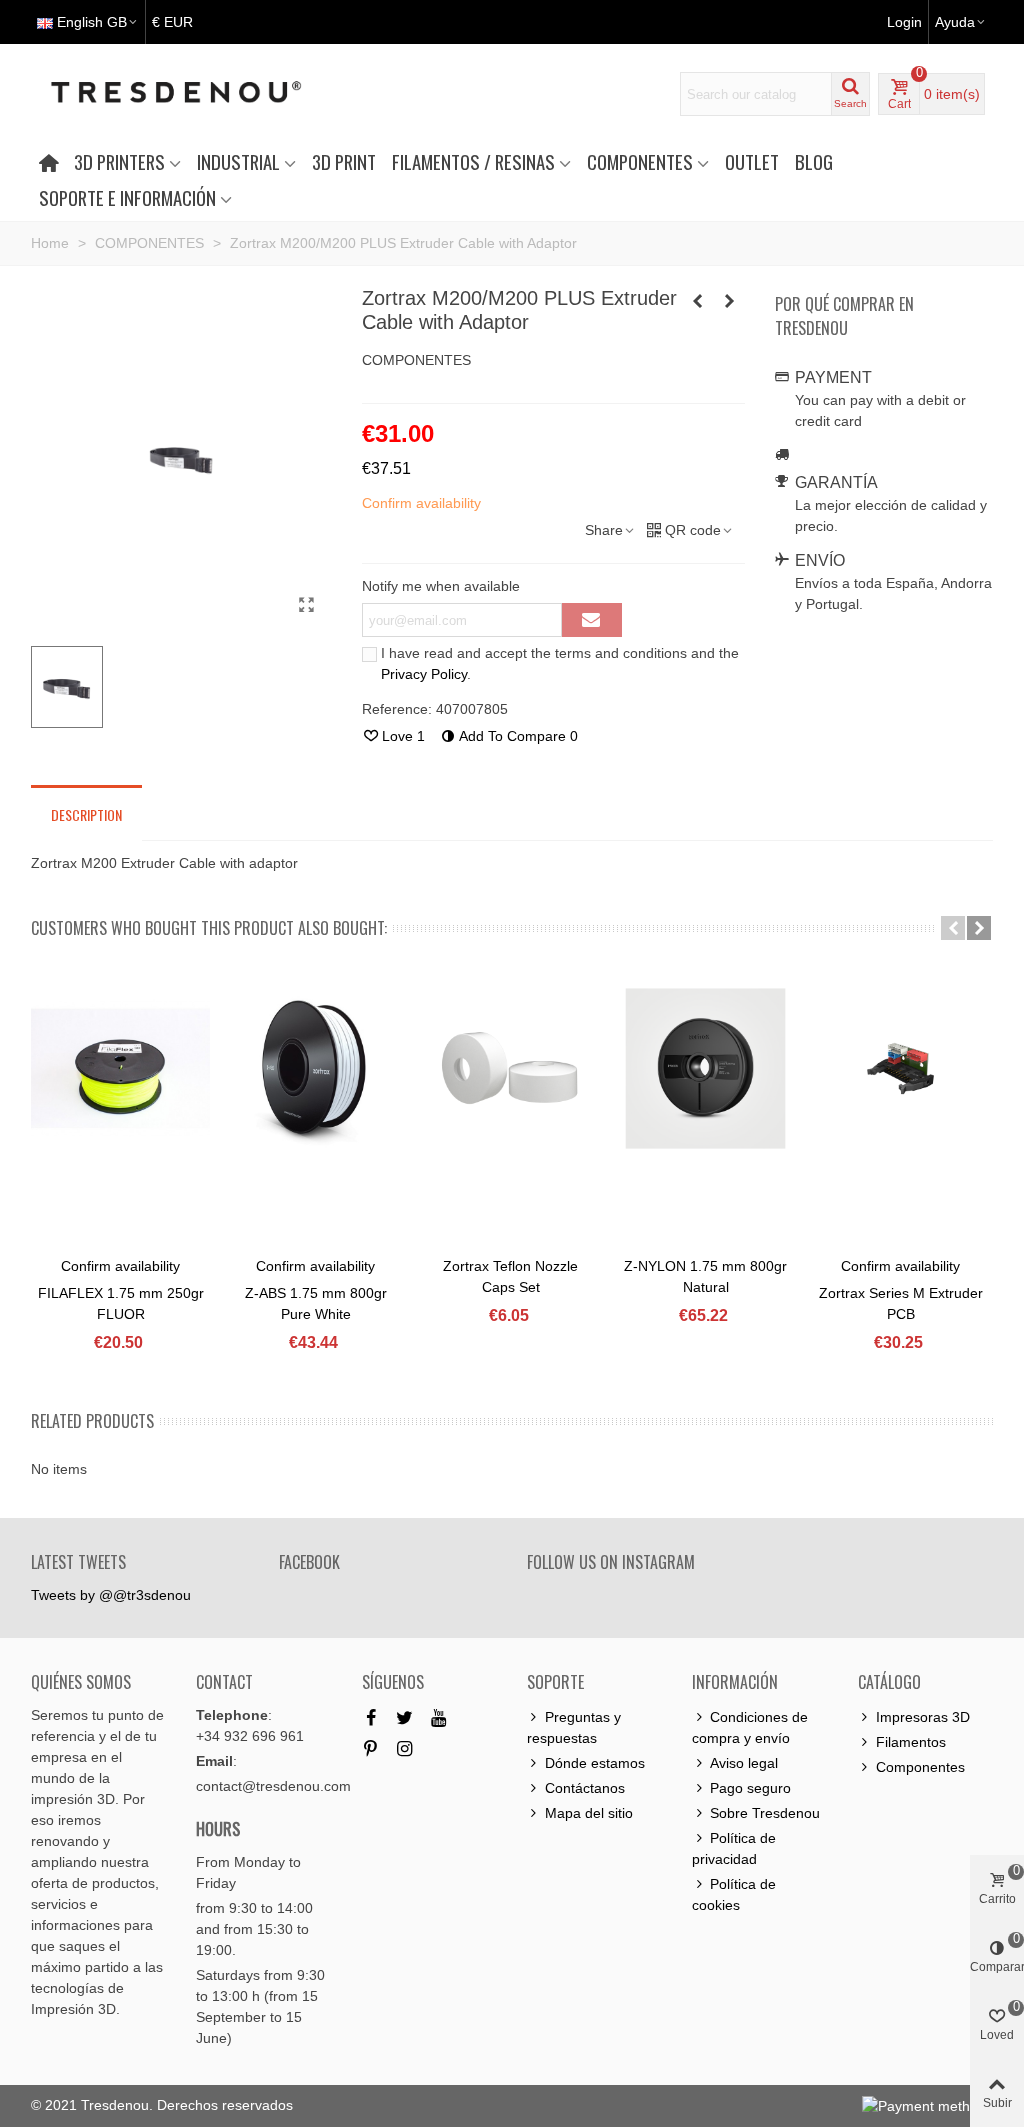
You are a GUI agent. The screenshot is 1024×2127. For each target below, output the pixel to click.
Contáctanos (585, 1788)
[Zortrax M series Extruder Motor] (698, 301)
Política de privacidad (734, 1848)
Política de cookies (734, 1894)
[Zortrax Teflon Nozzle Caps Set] (510, 1068)
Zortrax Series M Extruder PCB (901, 1303)
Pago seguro (750, 1788)
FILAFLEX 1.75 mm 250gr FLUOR (121, 1303)
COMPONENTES (640, 161)
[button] (953, 928)
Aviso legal (744, 1763)
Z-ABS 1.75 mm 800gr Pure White (316, 1303)
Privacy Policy (424, 674)
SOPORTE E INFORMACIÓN (127, 197)
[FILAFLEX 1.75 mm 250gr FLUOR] (120, 1068)
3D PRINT (344, 161)
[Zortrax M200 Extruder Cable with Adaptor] (307, 605)
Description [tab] (86, 814)
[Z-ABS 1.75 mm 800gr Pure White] (315, 1068)
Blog (814, 161)
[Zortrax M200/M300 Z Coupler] (730, 301)
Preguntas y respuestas (574, 1727)
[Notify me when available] (592, 620)
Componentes (920, 1767)
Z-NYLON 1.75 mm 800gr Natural (705, 1276)
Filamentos (911, 1742)
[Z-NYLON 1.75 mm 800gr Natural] (705, 1068)
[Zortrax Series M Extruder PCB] (900, 1068)
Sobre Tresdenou (765, 1813)
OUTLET (752, 161)
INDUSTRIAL (238, 161)
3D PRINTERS (119, 161)
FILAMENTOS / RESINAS (473, 161)
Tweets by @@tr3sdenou (111, 1595)
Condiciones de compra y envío (750, 1727)
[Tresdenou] (200, 94)
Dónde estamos (595, 1763)
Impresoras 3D (923, 1717)
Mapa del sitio (589, 1813)
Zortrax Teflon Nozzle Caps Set (510, 1276)
